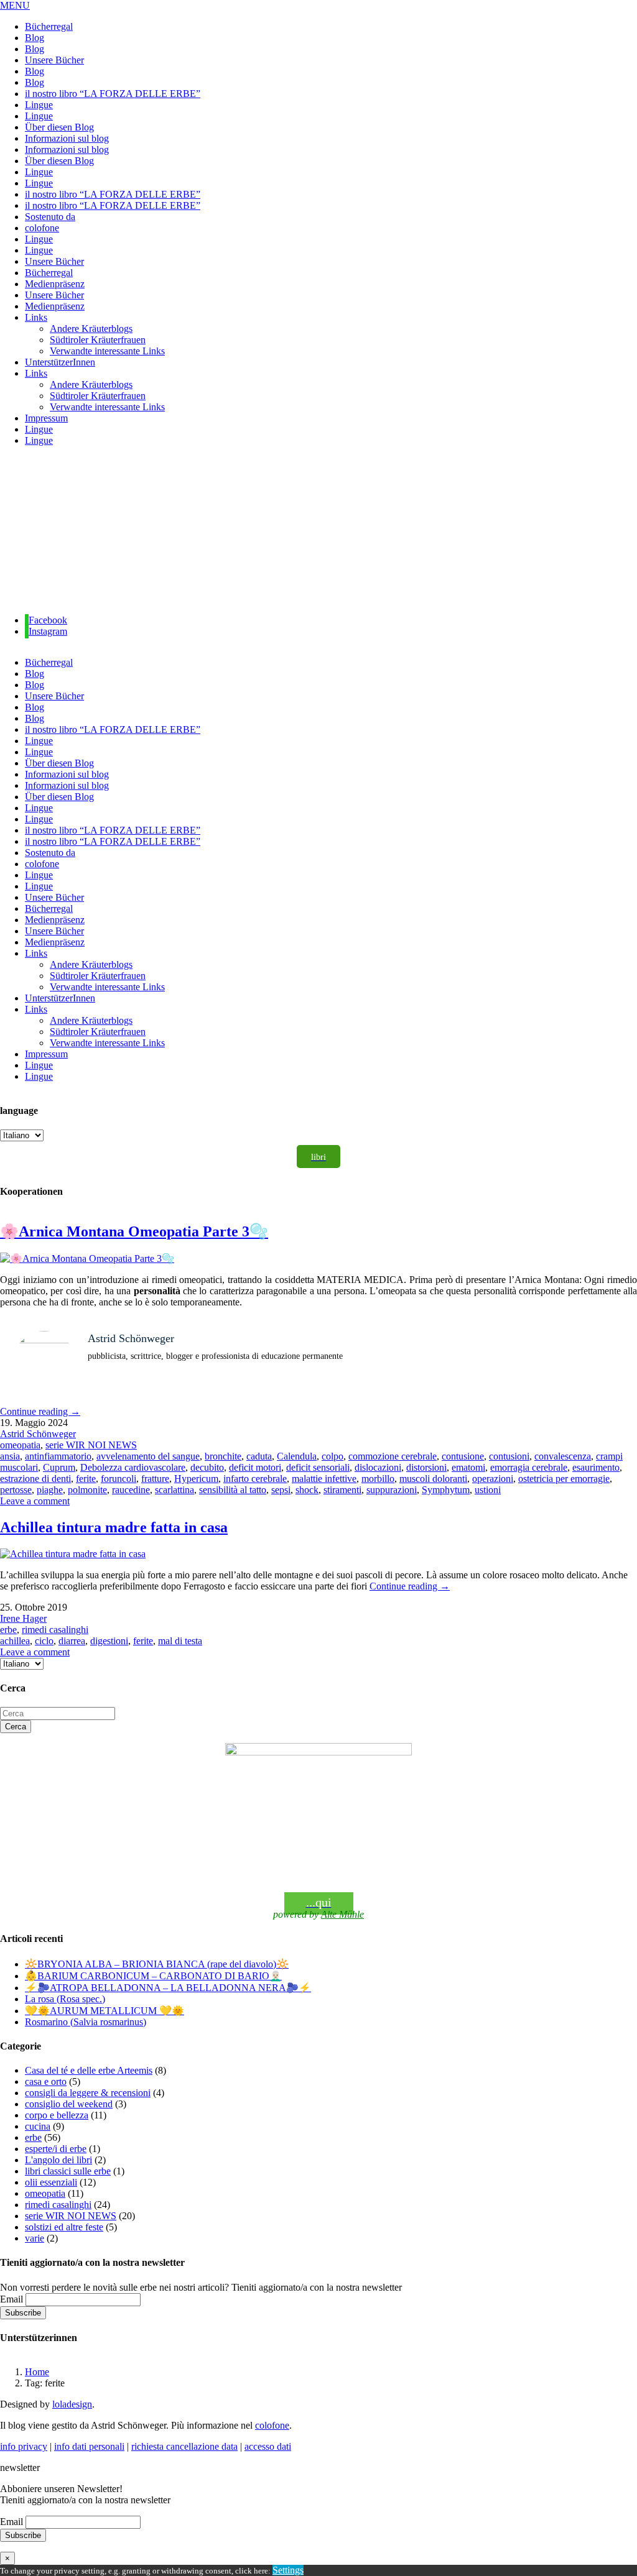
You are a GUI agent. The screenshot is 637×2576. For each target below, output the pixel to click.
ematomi (468, 1467)
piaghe (50, 1490)
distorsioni (426, 1467)
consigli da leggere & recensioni (88, 2093)
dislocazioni (378, 1467)
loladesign (72, 2404)
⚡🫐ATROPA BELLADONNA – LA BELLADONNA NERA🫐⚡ (168, 1988)
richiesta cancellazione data (184, 2446)
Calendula (297, 1456)
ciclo (44, 1641)
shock (307, 1490)
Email (12, 2299)
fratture (155, 1479)
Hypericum (196, 1479)
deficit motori (255, 1467)
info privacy (24, 2446)
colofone (272, 2425)
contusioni (509, 1456)
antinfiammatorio (58, 1456)
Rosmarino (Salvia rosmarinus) (86, 2022)
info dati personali (89, 2446)
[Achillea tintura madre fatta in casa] (73, 1554)
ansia (10, 1456)
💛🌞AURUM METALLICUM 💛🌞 (105, 2011)
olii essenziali (51, 2182)
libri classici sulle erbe (68, 2171)
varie (35, 2238)
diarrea (72, 1641)
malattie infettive (324, 1479)
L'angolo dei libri (58, 2160)
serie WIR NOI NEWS (91, 1445)
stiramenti (342, 1490)
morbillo (378, 1479)
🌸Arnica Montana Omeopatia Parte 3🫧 (134, 1231)
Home (37, 2372)
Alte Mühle (342, 1914)
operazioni (493, 1479)
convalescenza (563, 1456)
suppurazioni (392, 1490)
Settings (288, 2570)
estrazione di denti (35, 1479)
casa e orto (46, 2081)
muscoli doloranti (433, 1479)
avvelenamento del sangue (148, 1456)
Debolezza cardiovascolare (133, 1467)
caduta (259, 1456)
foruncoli (119, 1479)
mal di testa (180, 1641)
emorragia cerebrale (529, 1467)
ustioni (488, 1490)
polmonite (87, 1490)
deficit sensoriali (318, 1467)
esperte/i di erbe (56, 2149)
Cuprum (59, 1467)
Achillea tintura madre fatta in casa (114, 1527)
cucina (38, 2126)
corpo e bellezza (57, 2115)
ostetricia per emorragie (564, 1479)
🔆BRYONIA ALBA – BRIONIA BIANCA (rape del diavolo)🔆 (157, 1964)
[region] (318, 531)
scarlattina (174, 1490)
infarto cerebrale (255, 1479)
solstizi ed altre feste (64, 2227)
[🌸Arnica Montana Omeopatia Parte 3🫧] (87, 1258)
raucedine (131, 1490)
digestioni (109, 1641)
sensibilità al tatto (233, 1490)
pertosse (16, 1490)
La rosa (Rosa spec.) (65, 1999)
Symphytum (446, 1490)
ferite (86, 1479)
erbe (8, 1630)
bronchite (223, 1456)
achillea (15, 1641)
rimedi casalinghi (55, 1630)
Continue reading (40, 1411)
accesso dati (268, 2446)
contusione (463, 1456)
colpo (332, 1456)
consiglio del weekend (69, 2104)
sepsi (281, 1490)
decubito (207, 1467)
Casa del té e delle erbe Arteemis (89, 2070)
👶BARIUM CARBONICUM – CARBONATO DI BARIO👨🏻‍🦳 (153, 1976)
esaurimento (596, 1467)
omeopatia (20, 1445)
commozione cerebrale (393, 1456)
